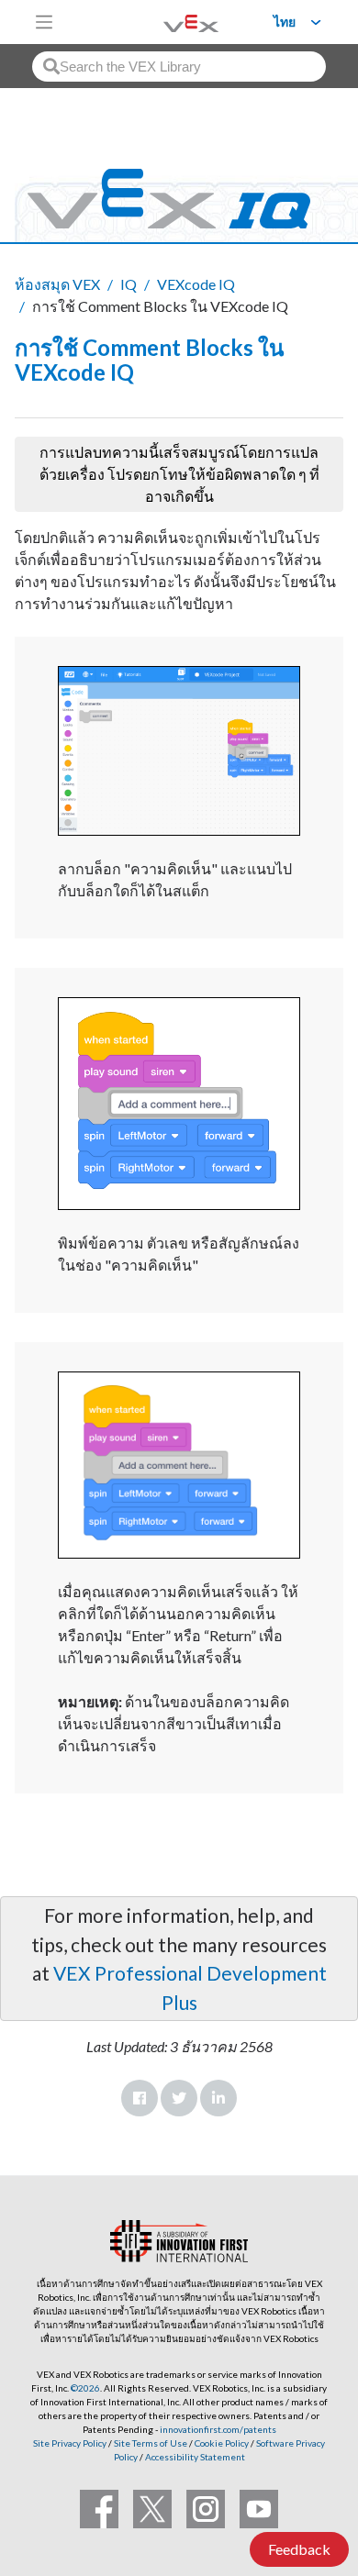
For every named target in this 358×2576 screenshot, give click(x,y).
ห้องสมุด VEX (57, 284)
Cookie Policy (222, 2443)
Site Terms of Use (150, 2443)
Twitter (179, 2098)
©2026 (85, 2388)
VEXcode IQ (196, 284)
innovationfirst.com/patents (218, 2429)
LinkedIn (218, 2098)
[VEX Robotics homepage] (168, 22)
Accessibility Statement (195, 2457)
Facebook (140, 2098)
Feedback (299, 2549)
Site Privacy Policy (70, 2443)
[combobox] (179, 67)
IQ (129, 284)
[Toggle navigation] (44, 22)
